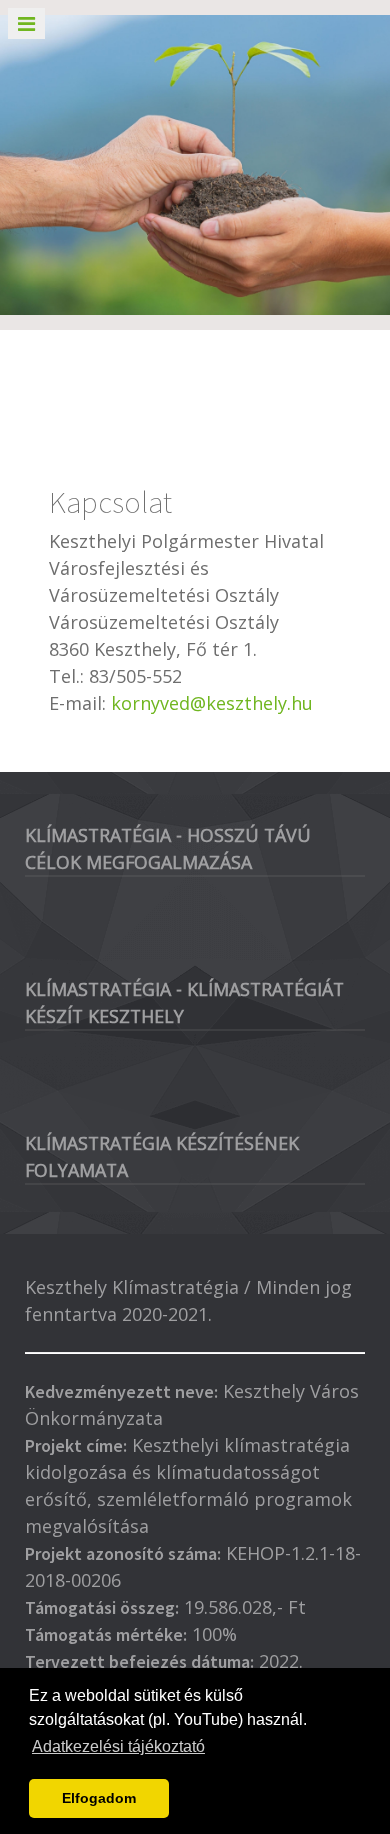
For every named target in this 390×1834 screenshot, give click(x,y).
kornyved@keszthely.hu (212, 703)
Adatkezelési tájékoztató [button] (118, 1746)
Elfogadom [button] (99, 1798)
